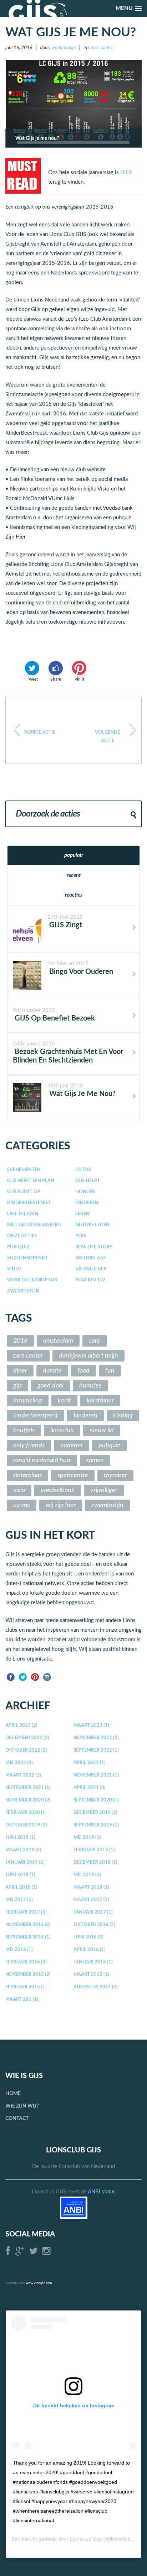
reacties (74, 895)
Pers (81, 1236)
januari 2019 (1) (25, 1863)
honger (85, 1192)
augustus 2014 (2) (96, 1987)
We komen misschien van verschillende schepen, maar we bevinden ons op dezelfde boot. (107, 737)
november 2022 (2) (96, 1738)
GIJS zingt (65, 925)
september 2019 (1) (96, 1825)
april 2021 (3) (90, 1788)
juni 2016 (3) (88, 1937)
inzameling (28, 1401)
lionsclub (62, 1431)
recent (74, 875)
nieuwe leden (92, 1225)
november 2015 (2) (28, 1975)
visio (19, 1490)
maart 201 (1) (22, 2000)
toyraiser (115, 1475)
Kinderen (87, 1203)
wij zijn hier (61, 1505)
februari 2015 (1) (26, 1987)
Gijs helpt (88, 1181)
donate (52, 1371)
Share (56, 679)
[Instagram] (47, 1677)
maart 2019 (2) (23, 1850)
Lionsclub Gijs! (86, 2539)
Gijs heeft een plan (31, 1181)
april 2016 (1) (90, 1950)
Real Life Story (94, 1247)
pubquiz (109, 1446)
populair (74, 855)
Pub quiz (18, 1247)
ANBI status (102, 2192)
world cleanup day (32, 1280)
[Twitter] (23, 1677)
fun (110, 1371)
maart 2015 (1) (91, 1975)
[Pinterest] (35, 1677)
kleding (123, 1416)
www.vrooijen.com (39, 2283)
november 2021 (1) (96, 1775)
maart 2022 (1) (23, 1775)
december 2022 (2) (27, 1738)
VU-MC (22, 1505)
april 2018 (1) (21, 1887)
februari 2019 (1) (94, 1850)
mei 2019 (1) (87, 1838)
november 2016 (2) (28, 1925)
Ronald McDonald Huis (42, 1460)
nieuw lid (102, 1431)
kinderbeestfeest (36, 1416)
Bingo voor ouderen (80, 972)
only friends (29, 1446)
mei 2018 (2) (87, 1875)
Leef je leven (23, 1214)
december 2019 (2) (95, 1813)
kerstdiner (100, 1401)
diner (20, 1371)
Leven (82, 1214)
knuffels (24, 1431)
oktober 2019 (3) (26, 1825)
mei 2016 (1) (19, 1950)
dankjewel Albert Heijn (88, 1356)
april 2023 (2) (21, 1725)
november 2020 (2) (28, 1800)
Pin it (79, 679)
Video (14, 1269)
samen (95, 1460)
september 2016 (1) (28, 1937)
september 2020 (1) (96, 1800)
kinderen (85, 1416)
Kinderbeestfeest (29, 1203)
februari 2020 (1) (26, 1813)
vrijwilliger (104, 1490)
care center (28, 1356)
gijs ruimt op (24, 1192)
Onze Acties (100, 48)
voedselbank (58, 1490)
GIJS (17, 1386)
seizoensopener (27, 1258)
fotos (83, 1170)
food (83, 1371)
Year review (90, 1280)
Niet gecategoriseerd (34, 1225)
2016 (20, 1341)
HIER (126, 172)
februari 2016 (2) (26, 1962)
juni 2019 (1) (20, 1838)
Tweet (32, 679)
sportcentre (73, 1475)
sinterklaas (90, 1258)
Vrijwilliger (91, 1269)
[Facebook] (11, 1677)
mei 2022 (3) (19, 1763)
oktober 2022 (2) (26, 1750)
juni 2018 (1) (20, 1875)
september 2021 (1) (28, 1788)
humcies (90, 1386)
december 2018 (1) (95, 1863)
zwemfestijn (23, 1291)
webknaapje (64, 48)
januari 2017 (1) (93, 1912)
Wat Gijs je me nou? (82, 1094)
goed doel (50, 1386)
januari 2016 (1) (93, 1962)
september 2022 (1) (96, 1750)
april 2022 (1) (90, 1763)
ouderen (72, 1446)
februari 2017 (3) (26, 1912)
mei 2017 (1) (19, 1900)
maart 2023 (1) (91, 1725)
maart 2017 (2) (91, 1900)
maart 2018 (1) (91, 1887)
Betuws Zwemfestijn (40, 732)
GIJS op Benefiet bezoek (54, 1018)
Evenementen (24, 1170)
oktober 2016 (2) (94, 1925)
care (95, 1341)
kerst (64, 1401)
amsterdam (58, 1341)
